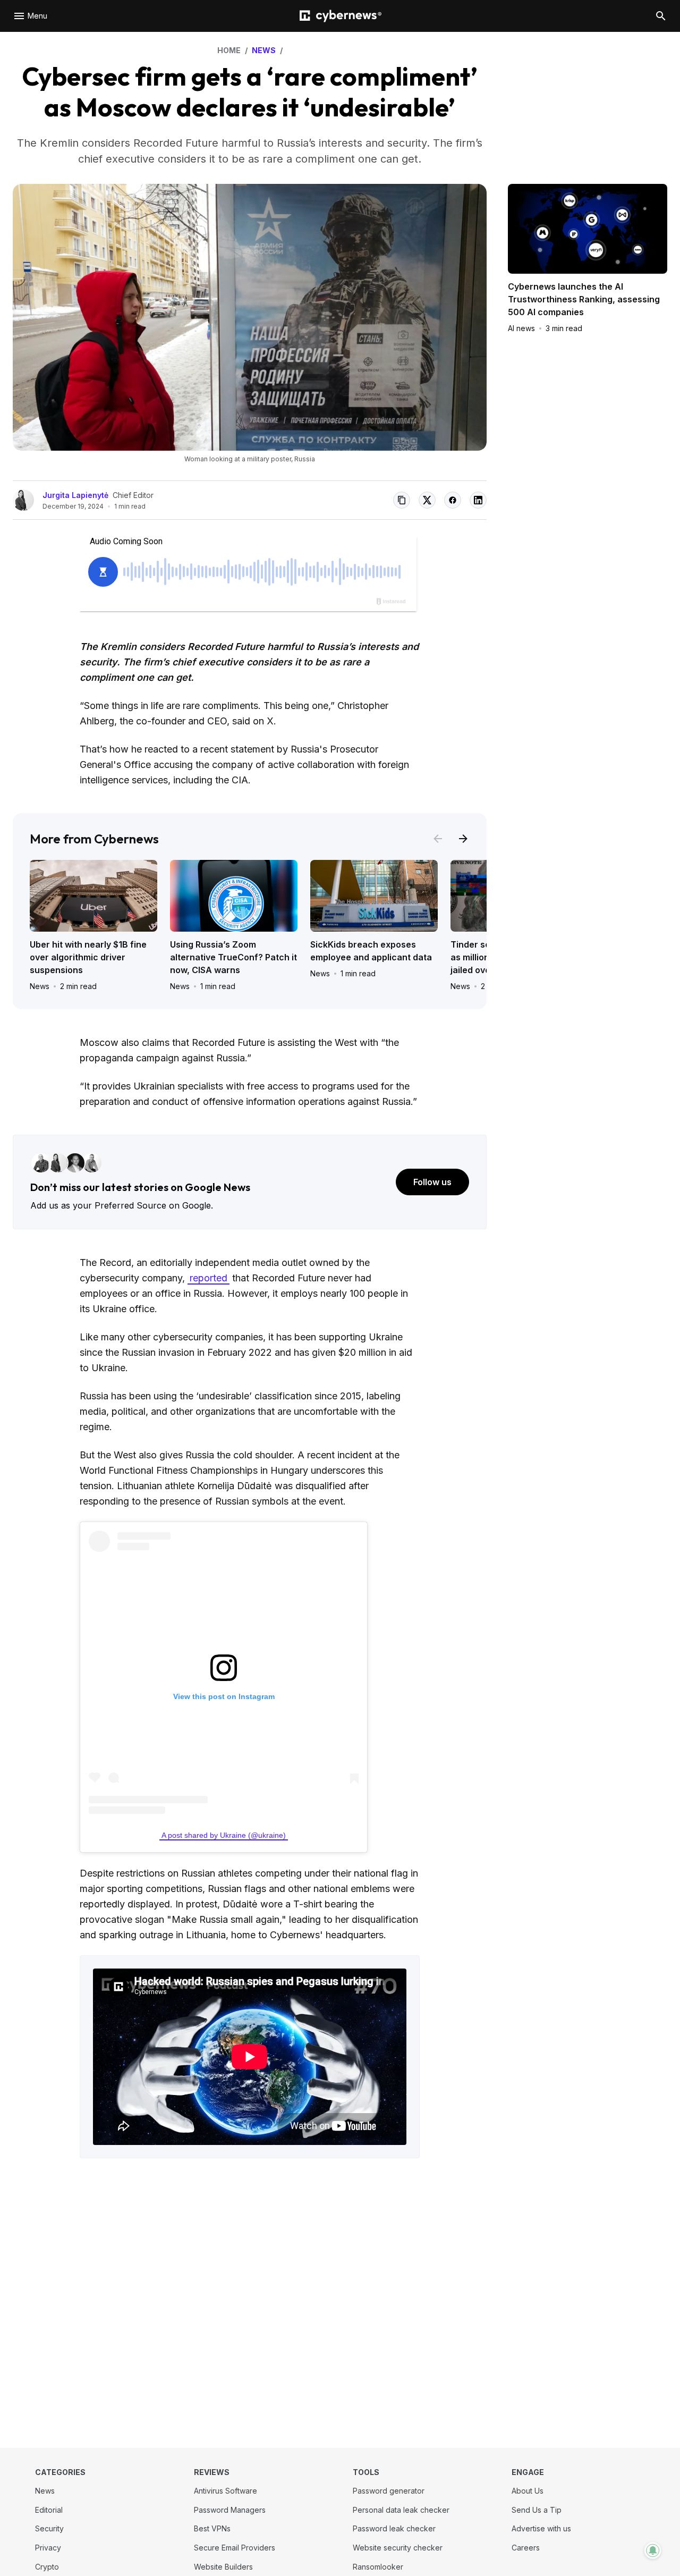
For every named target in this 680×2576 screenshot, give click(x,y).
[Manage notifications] (653, 2550)
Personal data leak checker (401, 2510)
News (40, 986)
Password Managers (230, 2510)
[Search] (661, 16)
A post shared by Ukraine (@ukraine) (224, 1835)
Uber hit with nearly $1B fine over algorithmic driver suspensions (88, 957)
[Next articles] (463, 839)
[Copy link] (402, 500)
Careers (526, 2548)
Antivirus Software (226, 2491)
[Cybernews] (341, 16)
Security (49, 2528)
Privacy (48, 2548)
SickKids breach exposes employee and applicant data (371, 951)
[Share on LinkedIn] (478, 500)
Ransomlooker (378, 2567)
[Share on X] (427, 500)
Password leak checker (394, 2528)
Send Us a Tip (537, 2510)
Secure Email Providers (235, 2548)
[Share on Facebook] (453, 500)
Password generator (389, 2491)
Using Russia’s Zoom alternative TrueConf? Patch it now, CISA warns (233, 957)
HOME (229, 50)
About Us (528, 2491)
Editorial (49, 2510)
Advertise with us (541, 2528)
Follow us (432, 1182)
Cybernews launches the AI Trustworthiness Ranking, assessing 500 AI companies (584, 299)
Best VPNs (212, 2528)
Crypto (47, 2567)
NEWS (264, 50)
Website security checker (398, 2548)
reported (209, 1278)
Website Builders (223, 2567)
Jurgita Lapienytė (75, 495)
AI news (521, 328)
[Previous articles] (438, 839)
